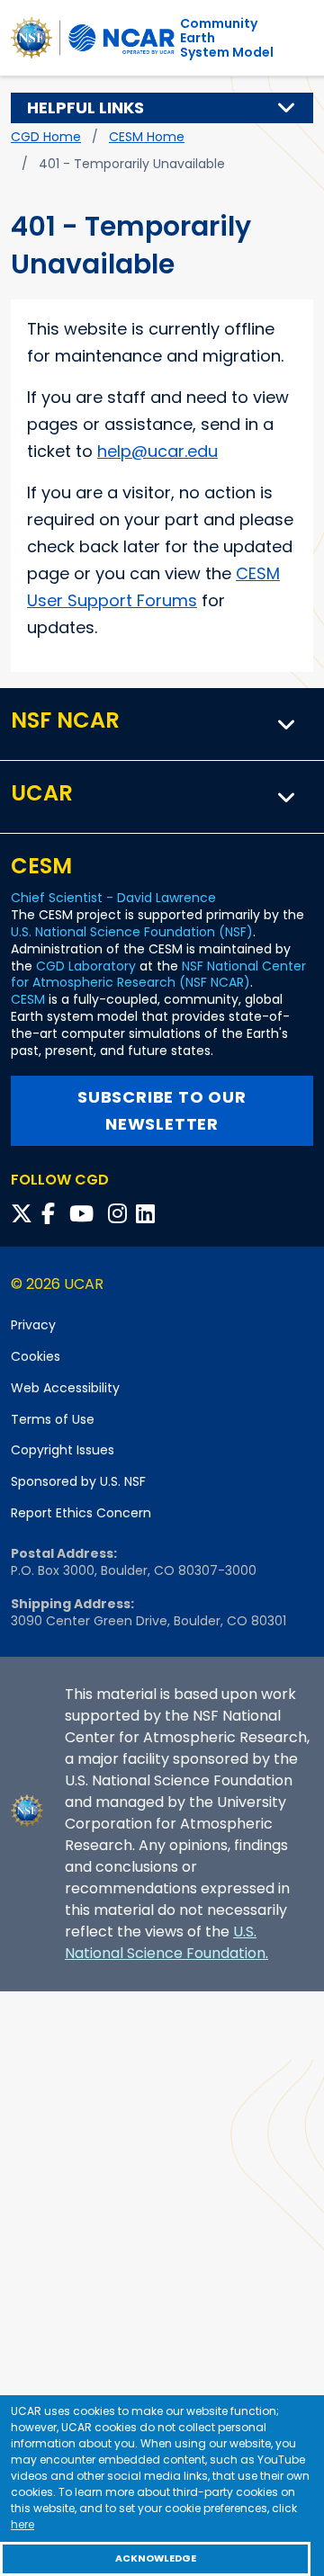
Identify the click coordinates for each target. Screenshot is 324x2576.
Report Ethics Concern (81, 1513)
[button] (287, 108)
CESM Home (147, 137)
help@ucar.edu (157, 451)
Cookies (36, 1356)
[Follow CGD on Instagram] (120, 1214)
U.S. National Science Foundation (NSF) (132, 932)
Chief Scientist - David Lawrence (113, 898)
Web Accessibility (65, 1388)
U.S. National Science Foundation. (166, 1942)
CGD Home (46, 137)
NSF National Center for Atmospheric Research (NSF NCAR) (158, 975)
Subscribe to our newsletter (162, 1110)
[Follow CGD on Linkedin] (148, 1214)
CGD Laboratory (86, 966)
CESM (28, 999)
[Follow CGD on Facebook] (54, 1214)
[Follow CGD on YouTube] (87, 1214)
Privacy (33, 1325)
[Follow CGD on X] (24, 1214)
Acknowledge (156, 2558)
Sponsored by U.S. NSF (78, 1481)
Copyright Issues (63, 1450)
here (22, 2524)
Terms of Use (53, 1419)
